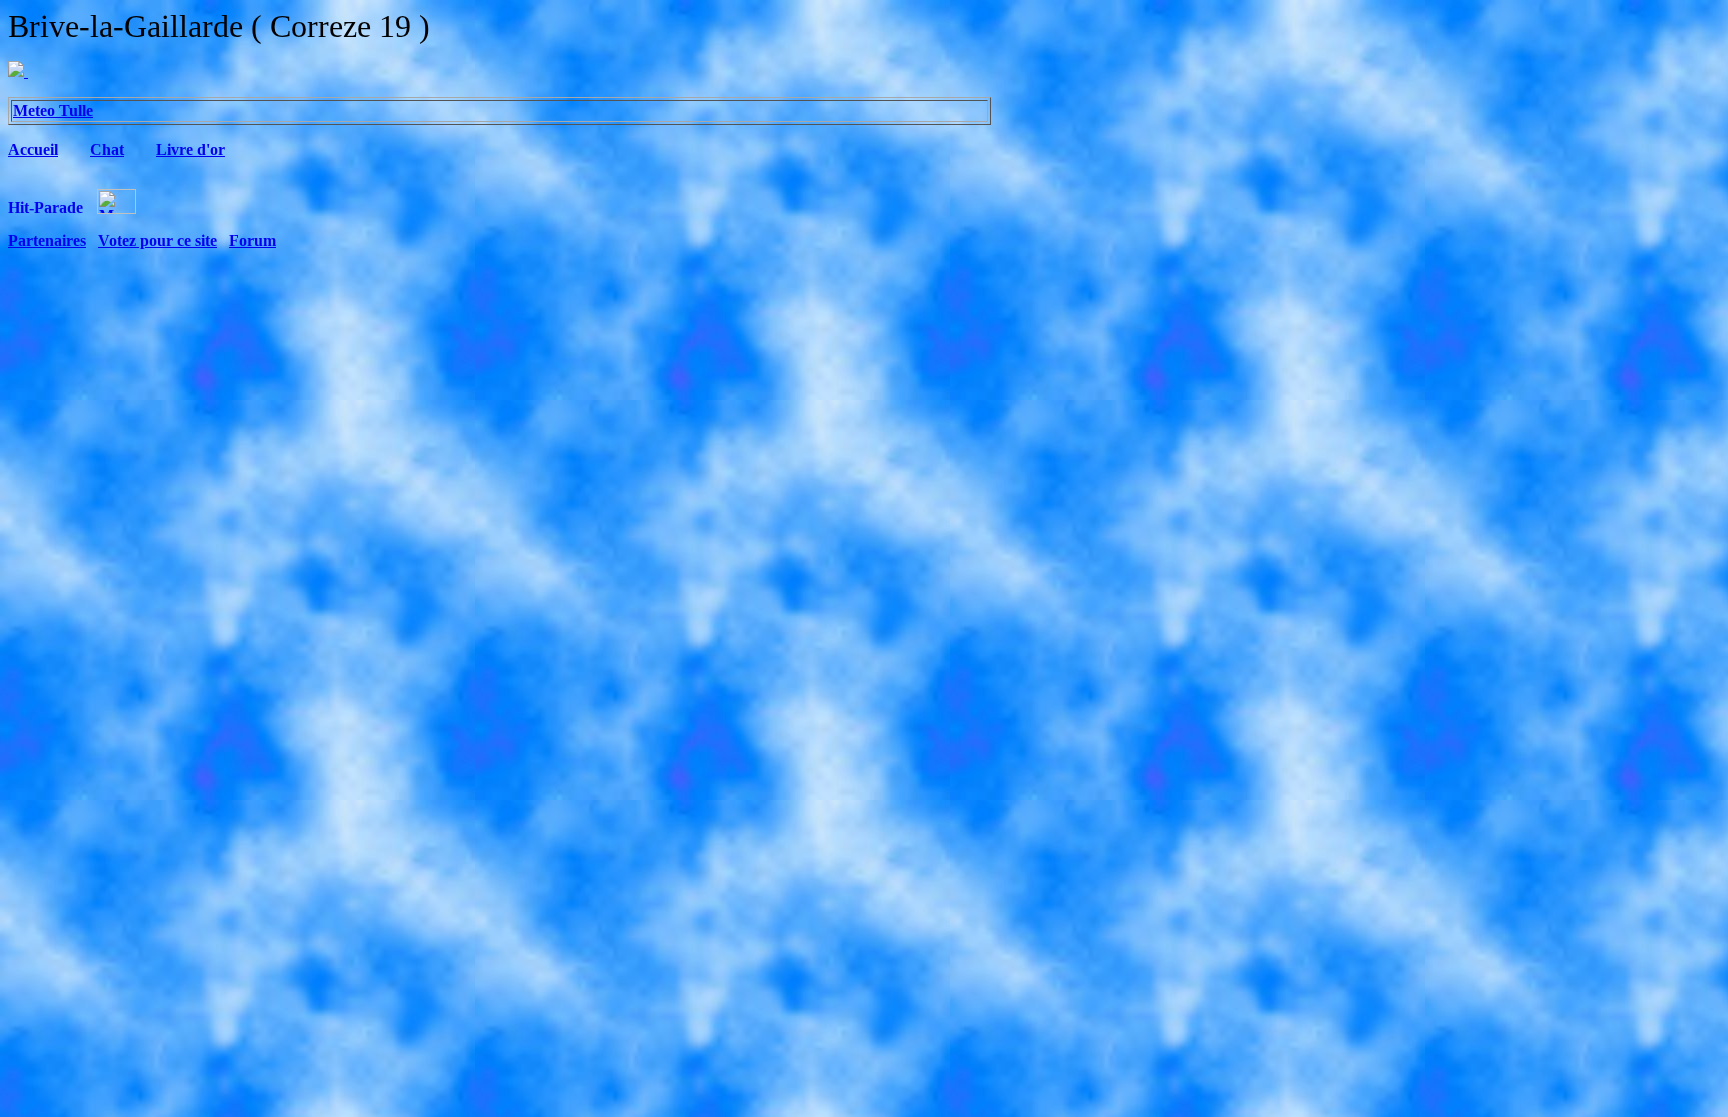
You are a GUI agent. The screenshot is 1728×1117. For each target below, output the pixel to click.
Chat (107, 149)
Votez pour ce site (157, 240)
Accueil (33, 149)
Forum (252, 240)
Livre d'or (190, 149)
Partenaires (47, 240)
